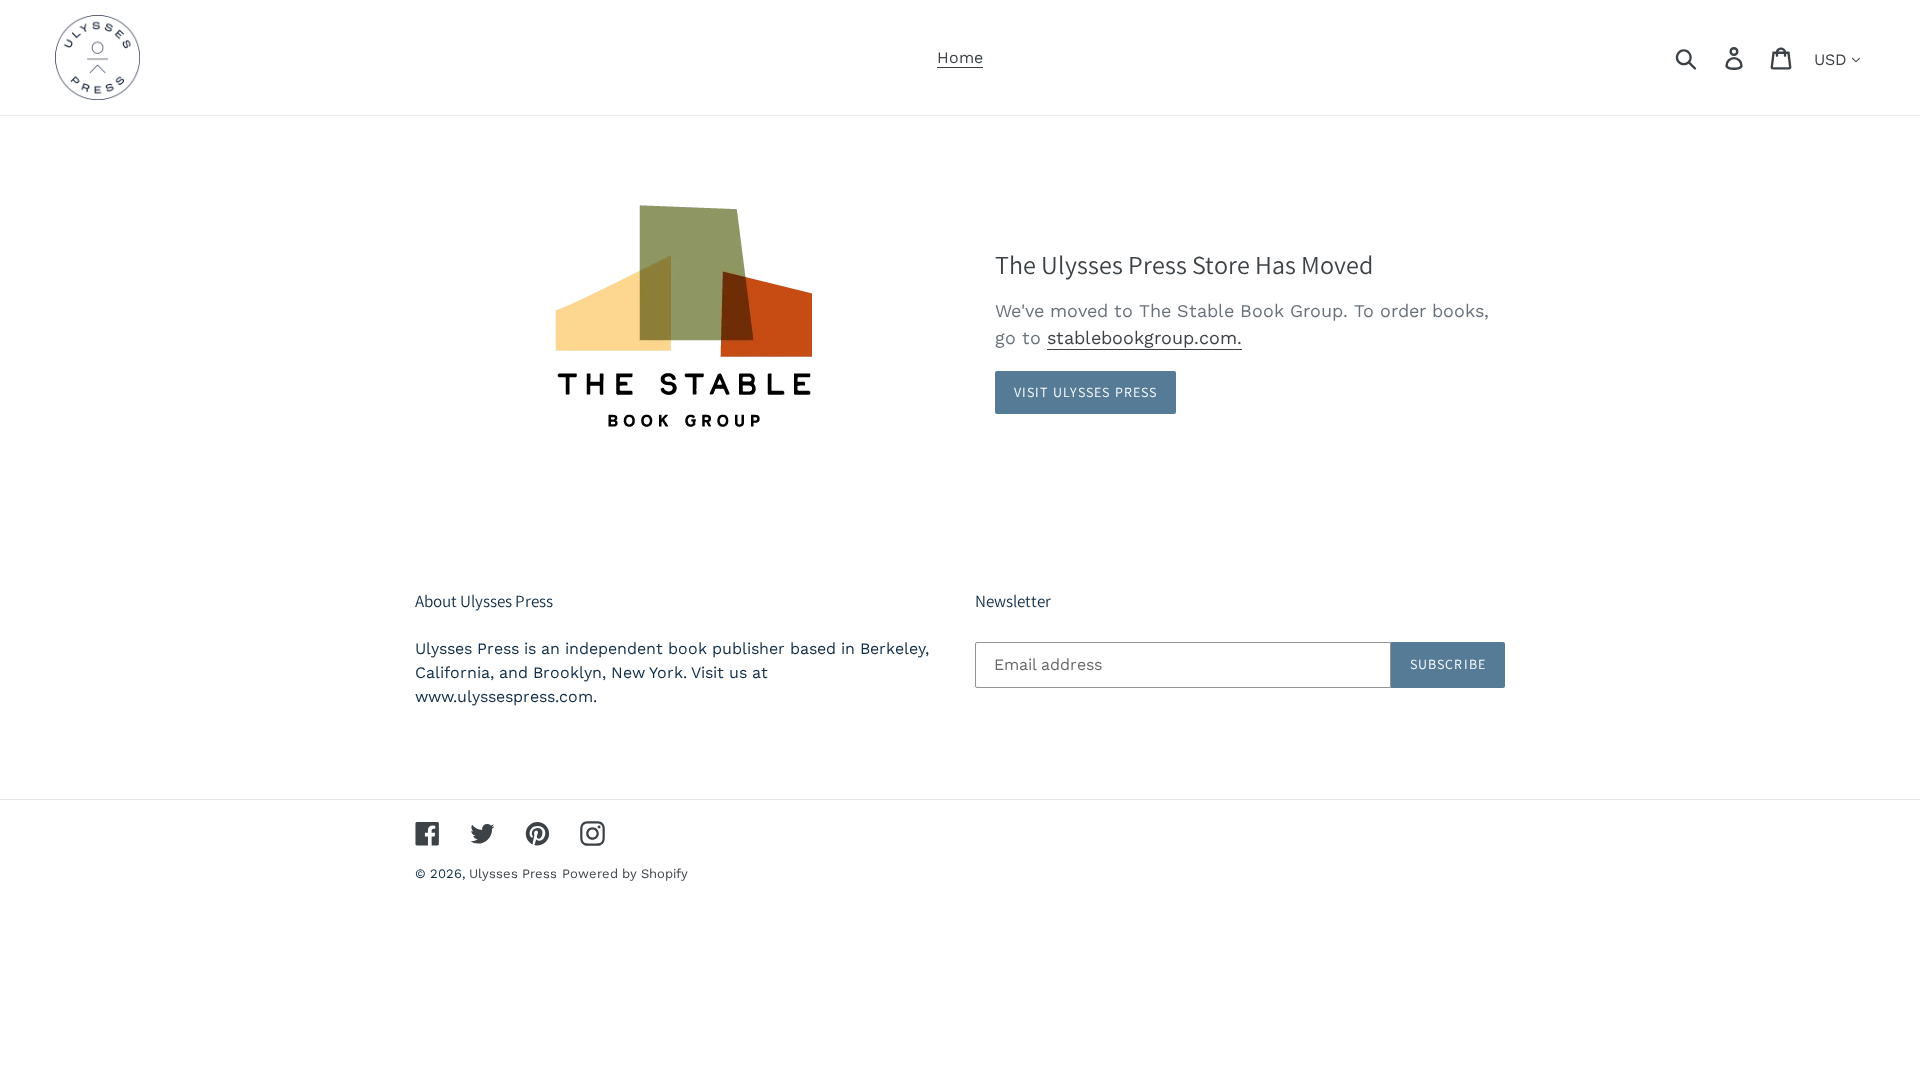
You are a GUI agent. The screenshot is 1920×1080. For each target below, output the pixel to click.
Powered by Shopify (625, 873)
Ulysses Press (513, 873)
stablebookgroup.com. (1144, 337)
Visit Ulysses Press (1085, 392)
